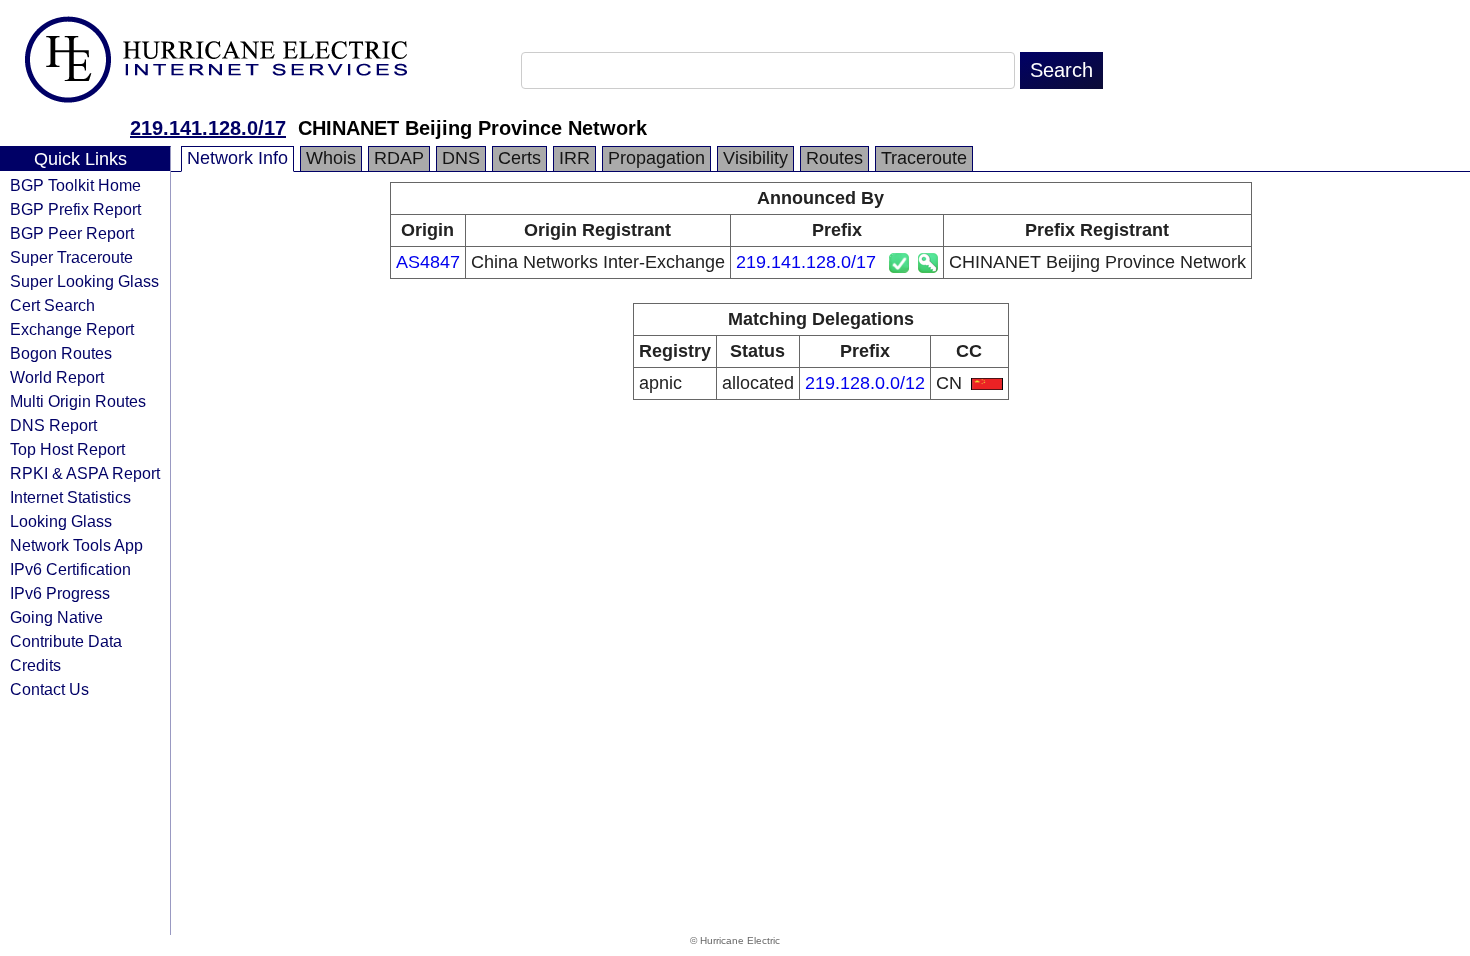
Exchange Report (72, 329)
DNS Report (53, 425)
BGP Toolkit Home (75, 185)
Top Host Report (67, 449)
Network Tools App (76, 545)
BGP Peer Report (72, 233)
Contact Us (49, 689)
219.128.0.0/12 (865, 383)
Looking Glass (61, 521)
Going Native (56, 617)
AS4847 (428, 262)
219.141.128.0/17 (208, 128)
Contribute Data (66, 641)
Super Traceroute (71, 257)
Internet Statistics (70, 497)
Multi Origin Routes (78, 401)
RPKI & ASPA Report (85, 473)
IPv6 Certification (70, 569)
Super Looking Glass (84, 281)
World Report (57, 377)
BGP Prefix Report (75, 209)
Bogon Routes (61, 353)
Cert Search (52, 305)
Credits (35, 665)
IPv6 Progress (60, 593)
